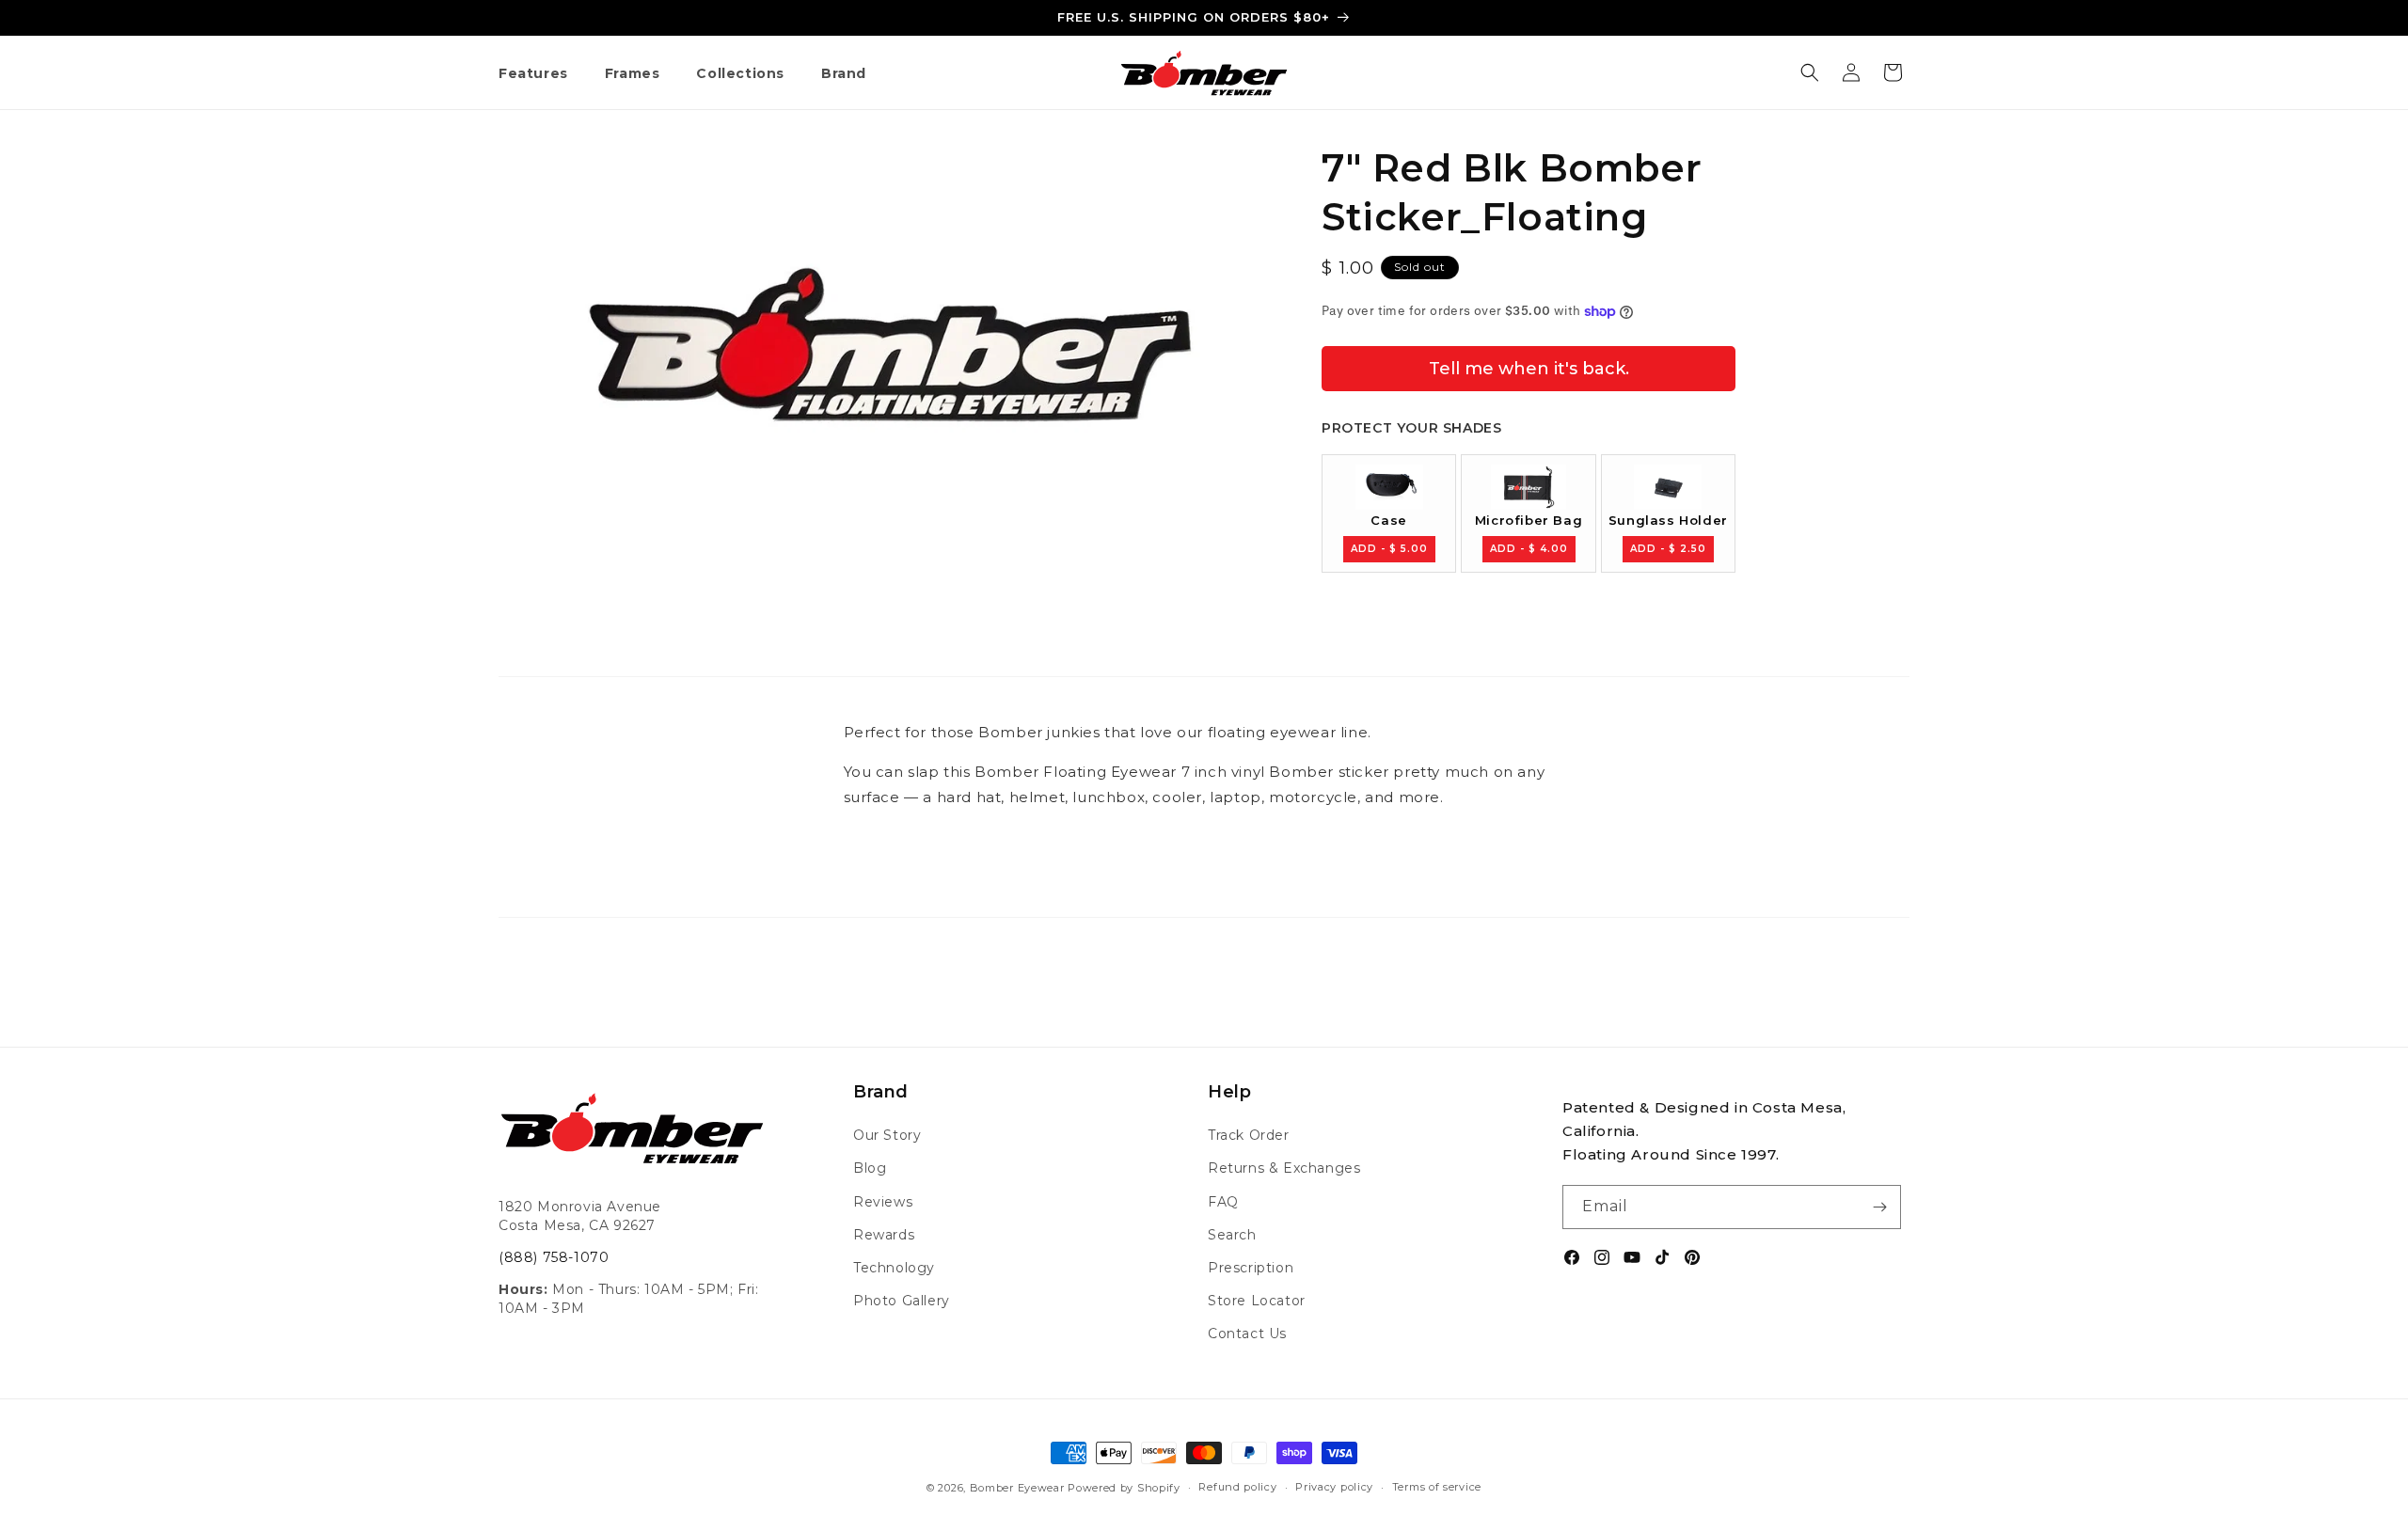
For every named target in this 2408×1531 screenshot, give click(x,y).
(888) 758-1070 (554, 1257)
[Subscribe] (1879, 1207)
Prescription (1251, 1268)
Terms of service (1437, 1487)
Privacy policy (1334, 1487)
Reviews (883, 1202)
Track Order (1249, 1135)
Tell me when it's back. (1529, 369)
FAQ (1223, 1202)
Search (1232, 1235)
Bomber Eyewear (1017, 1488)
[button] (540, 74)
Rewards (884, 1235)
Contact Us (1247, 1334)
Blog (870, 1168)
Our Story (887, 1135)
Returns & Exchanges (1284, 1168)
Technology (894, 1268)
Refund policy (1237, 1487)
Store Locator (1257, 1301)
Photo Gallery (902, 1301)
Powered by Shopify (1124, 1488)
